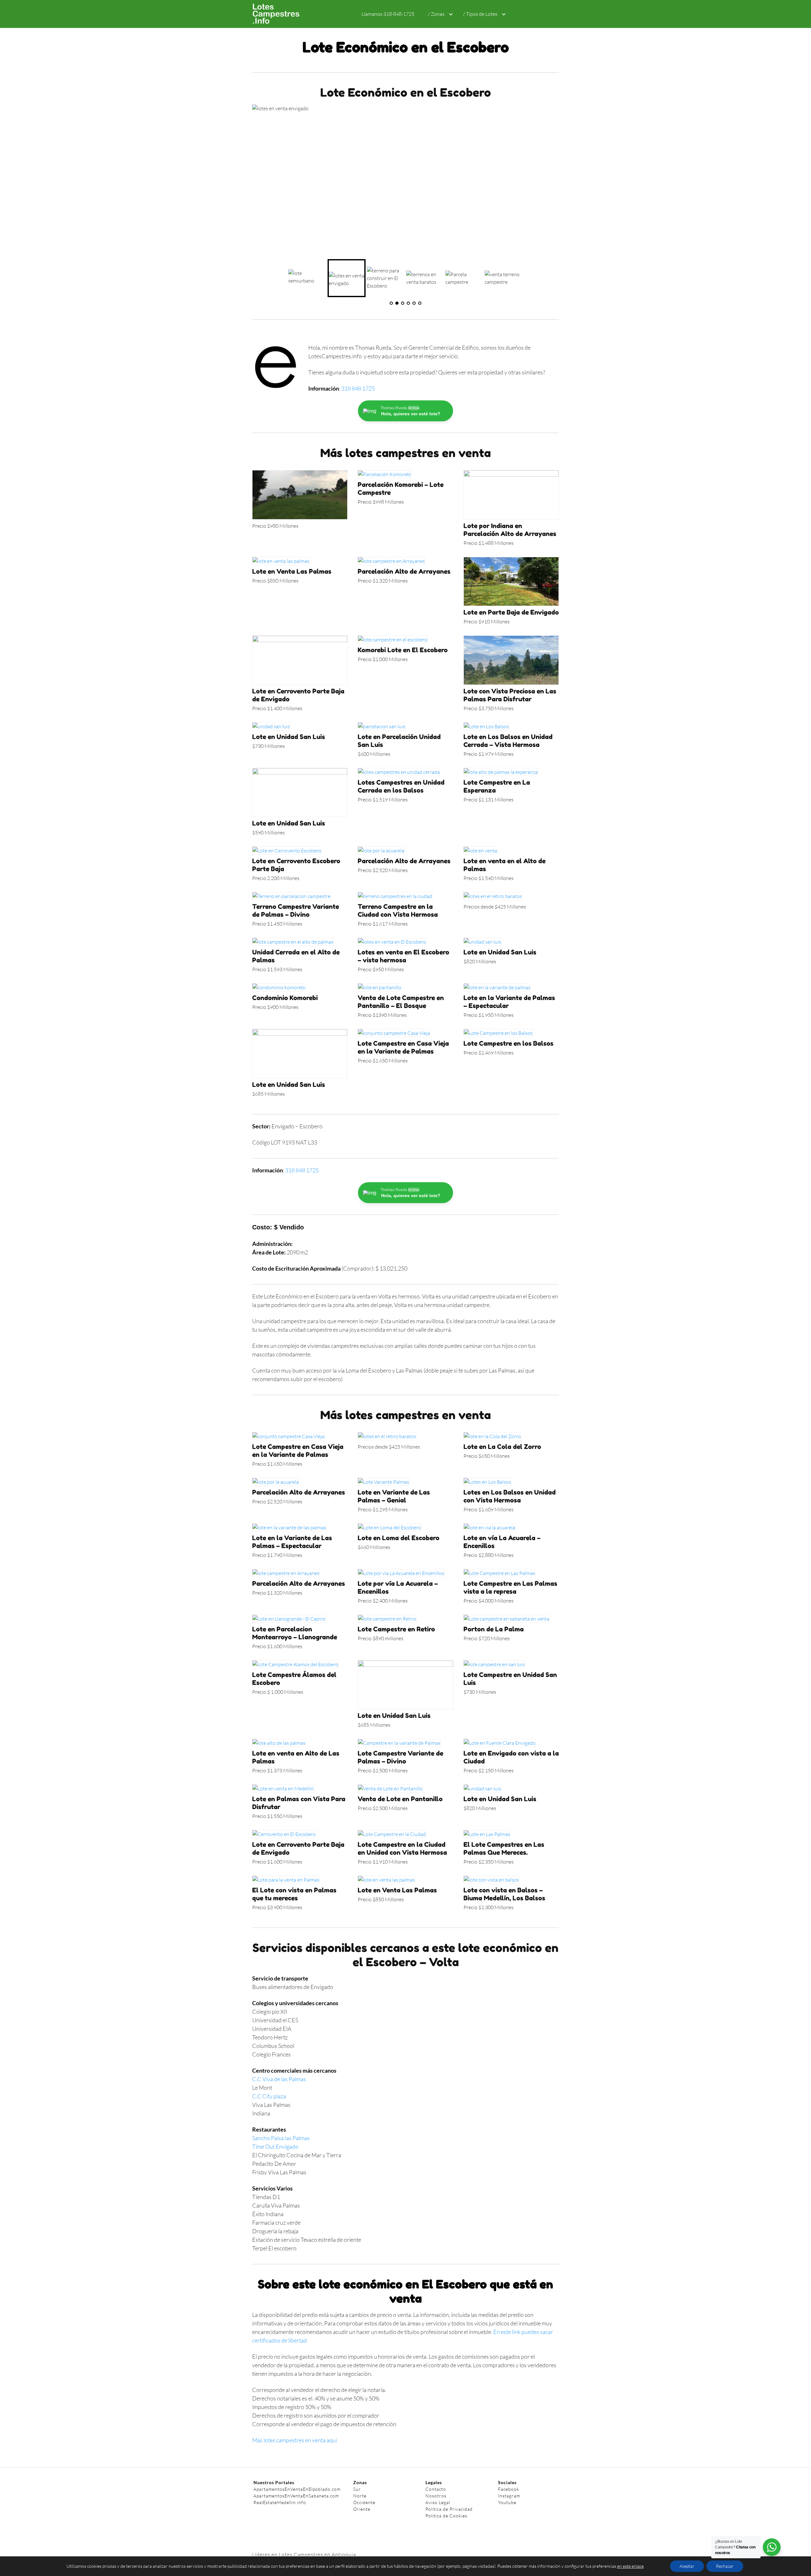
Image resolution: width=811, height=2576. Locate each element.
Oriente (362, 2509)
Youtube (507, 2502)
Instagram (509, 2496)
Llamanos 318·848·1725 (388, 14)
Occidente (364, 2502)
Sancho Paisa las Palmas (281, 2138)
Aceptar (687, 2566)
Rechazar (725, 2566)
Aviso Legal (438, 2502)
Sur (357, 2489)
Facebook (509, 2489)
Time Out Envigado (275, 2146)
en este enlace (630, 2566)
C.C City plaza (269, 2096)
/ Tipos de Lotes (480, 14)
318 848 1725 (358, 388)
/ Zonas (436, 14)
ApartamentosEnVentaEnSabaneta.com (296, 2496)
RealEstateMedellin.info (280, 2502)
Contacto (436, 2489)
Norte (360, 2496)
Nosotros (436, 2496)
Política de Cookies (446, 2516)
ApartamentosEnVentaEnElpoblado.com (297, 2489)
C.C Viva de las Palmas (279, 2079)
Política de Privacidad (449, 2509)
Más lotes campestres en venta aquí (295, 2440)
